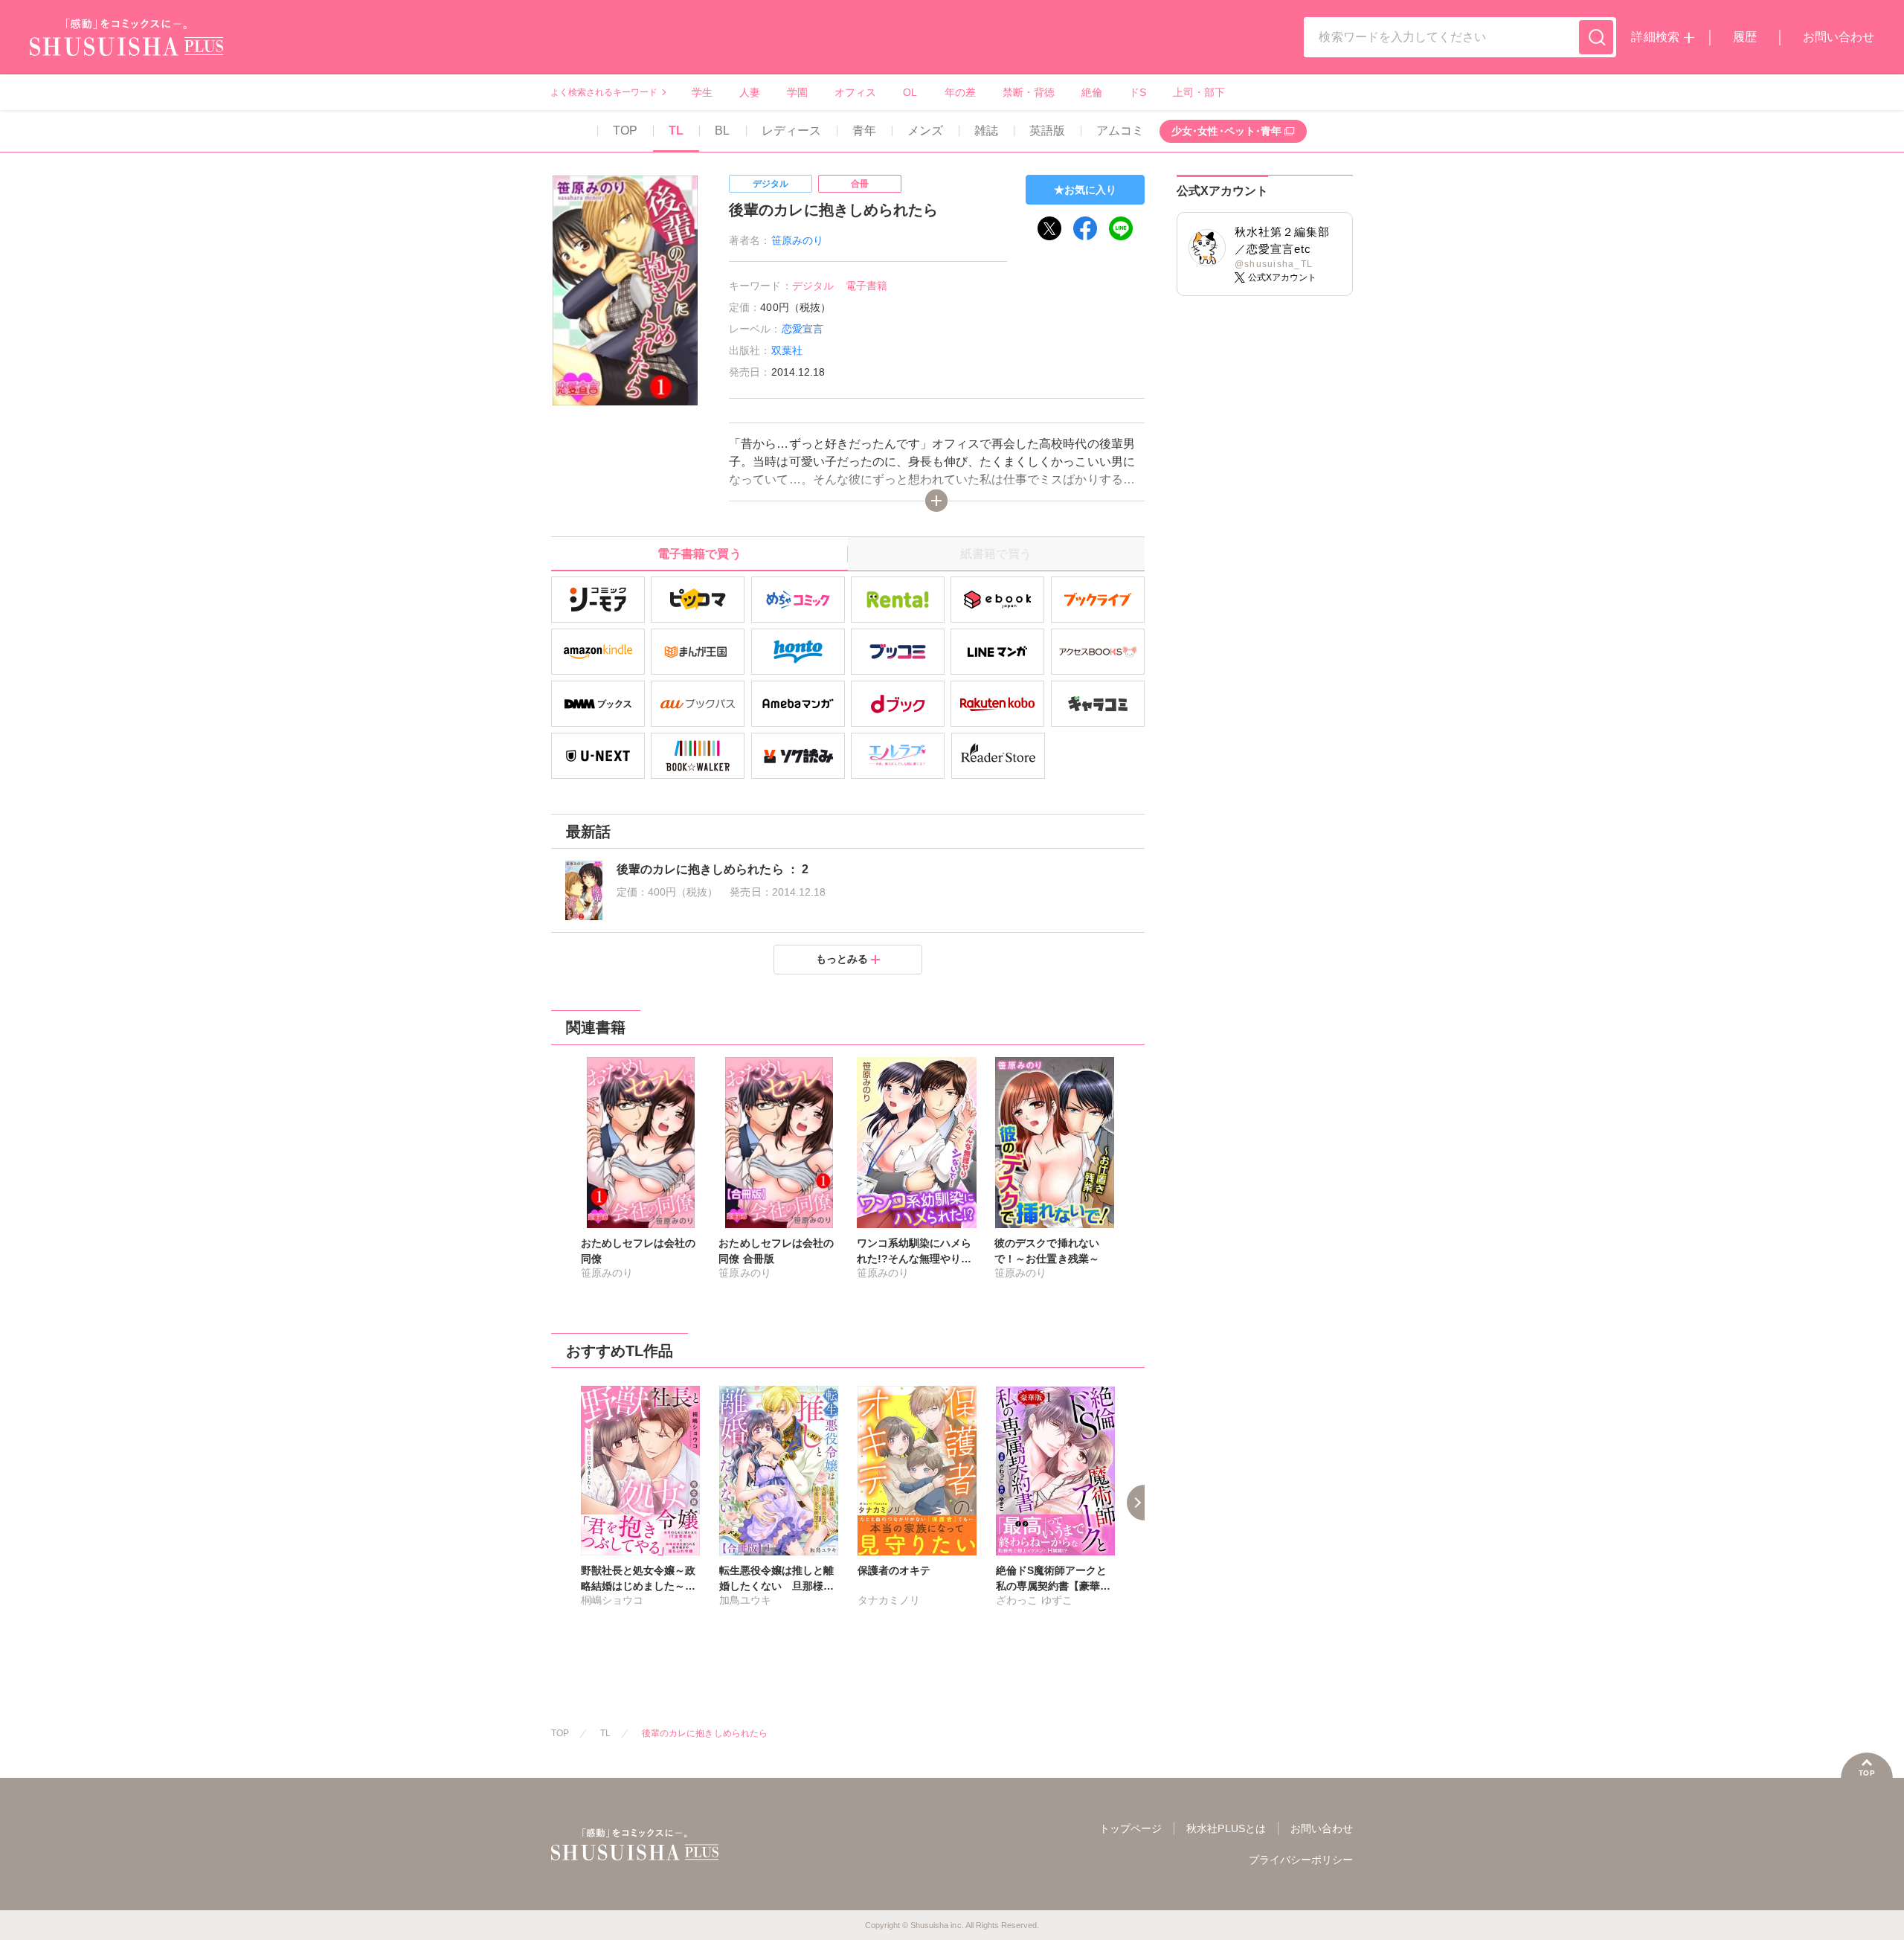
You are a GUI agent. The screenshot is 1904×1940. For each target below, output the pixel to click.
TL (676, 131)
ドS (1138, 92)
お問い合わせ (1839, 37)
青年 (864, 131)
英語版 (1047, 131)
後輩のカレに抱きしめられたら (705, 1733)
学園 (797, 92)
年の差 (960, 92)
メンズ (925, 131)
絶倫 (1092, 92)
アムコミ (1120, 131)
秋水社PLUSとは (1226, 1828)
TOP (625, 131)
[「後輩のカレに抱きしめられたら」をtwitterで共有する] (1049, 228)
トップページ (1130, 1828)
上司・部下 (1199, 92)
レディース (791, 131)
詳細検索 (1655, 37)
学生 (702, 92)
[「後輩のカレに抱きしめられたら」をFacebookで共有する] (1085, 228)
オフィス (855, 92)
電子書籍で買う (699, 554)
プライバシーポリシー (1301, 1860)
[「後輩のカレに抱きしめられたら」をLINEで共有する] (1121, 228)
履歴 (1745, 37)
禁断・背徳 (1029, 92)
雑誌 (986, 131)
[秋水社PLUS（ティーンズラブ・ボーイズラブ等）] (126, 46)
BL (722, 131)
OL (910, 92)
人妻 (750, 92)
